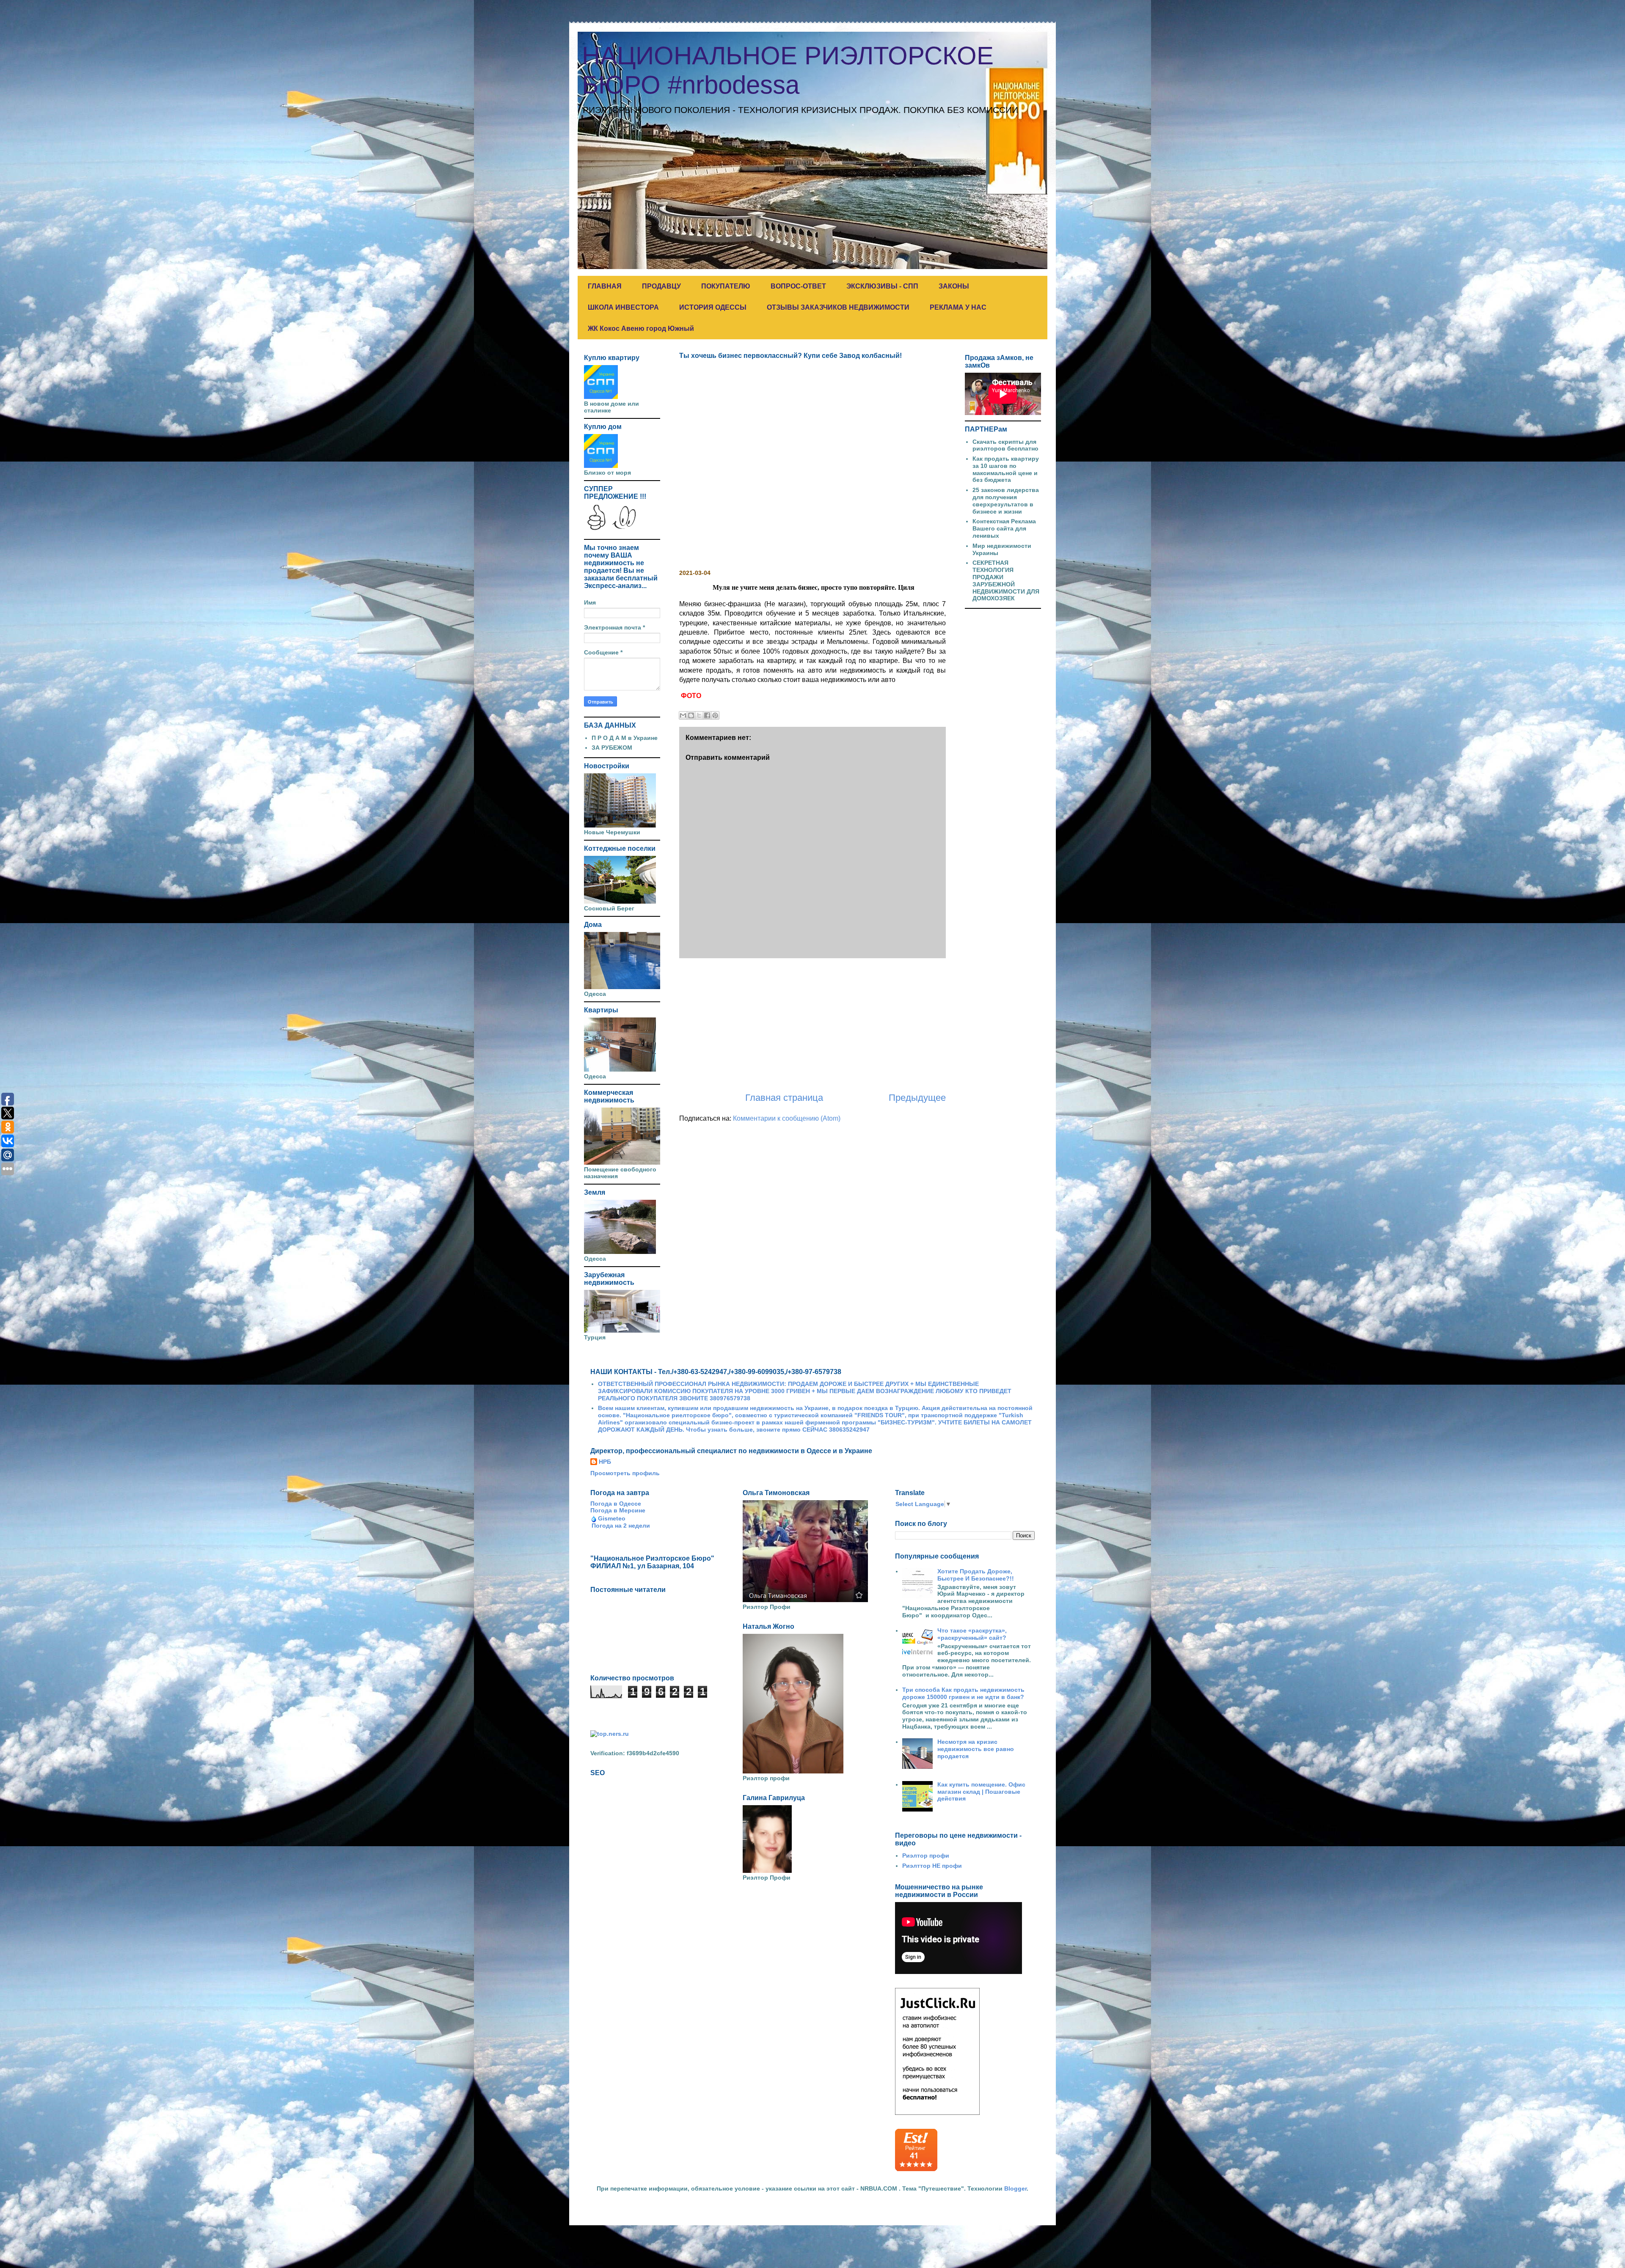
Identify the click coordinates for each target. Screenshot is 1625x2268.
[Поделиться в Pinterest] (715, 715)
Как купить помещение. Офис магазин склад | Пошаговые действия (981, 1792)
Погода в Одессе (616, 1504)
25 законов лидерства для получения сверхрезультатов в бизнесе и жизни (1006, 500)
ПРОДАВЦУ (661, 286)
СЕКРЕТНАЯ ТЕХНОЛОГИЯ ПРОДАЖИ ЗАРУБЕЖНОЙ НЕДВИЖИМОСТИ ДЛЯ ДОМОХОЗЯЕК (1006, 580)
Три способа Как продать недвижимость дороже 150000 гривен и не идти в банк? (963, 1693)
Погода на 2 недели (621, 1526)
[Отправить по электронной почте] (683, 715)
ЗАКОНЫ (954, 286)
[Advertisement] (812, 1025)
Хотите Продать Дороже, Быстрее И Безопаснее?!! (976, 1575)
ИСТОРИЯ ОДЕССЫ (713, 307)
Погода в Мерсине (618, 1510)
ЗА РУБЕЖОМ (612, 748)
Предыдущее (917, 1098)
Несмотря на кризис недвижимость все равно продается (976, 1749)
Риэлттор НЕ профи (932, 1866)
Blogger (1015, 2188)
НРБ (605, 1462)
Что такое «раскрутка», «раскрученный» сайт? (972, 1634)
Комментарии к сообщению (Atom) (787, 1118)
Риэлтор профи (926, 1856)
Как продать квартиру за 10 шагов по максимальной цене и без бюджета (1006, 469)
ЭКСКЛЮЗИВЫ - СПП (882, 286)
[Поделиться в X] (699, 715)
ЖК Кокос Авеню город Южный (641, 329)
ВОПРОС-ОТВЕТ (798, 286)
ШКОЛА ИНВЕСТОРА (623, 307)
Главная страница (784, 1098)
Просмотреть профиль (625, 1473)
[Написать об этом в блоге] (691, 715)
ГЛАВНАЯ (605, 286)
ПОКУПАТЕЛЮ (726, 286)
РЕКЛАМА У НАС (958, 307)
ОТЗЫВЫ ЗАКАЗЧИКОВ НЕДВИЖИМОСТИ (838, 307)
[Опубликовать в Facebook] (707, 715)
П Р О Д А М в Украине (625, 738)
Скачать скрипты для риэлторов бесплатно (1005, 445)
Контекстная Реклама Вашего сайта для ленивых (1004, 528)
